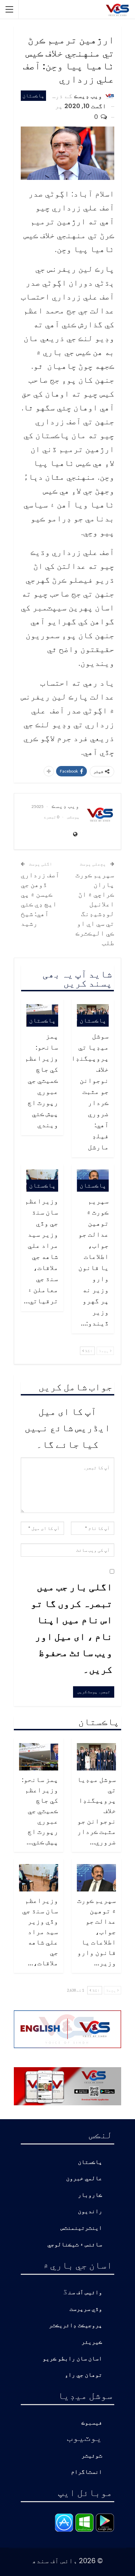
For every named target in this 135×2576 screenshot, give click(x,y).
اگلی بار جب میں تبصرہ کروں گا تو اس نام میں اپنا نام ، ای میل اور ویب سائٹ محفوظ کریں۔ (72, 1628)
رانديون (90, 2212)
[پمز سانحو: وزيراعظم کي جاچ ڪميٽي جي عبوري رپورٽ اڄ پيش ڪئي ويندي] (39, 1757)
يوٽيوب (84, 2437)
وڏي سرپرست (86, 2309)
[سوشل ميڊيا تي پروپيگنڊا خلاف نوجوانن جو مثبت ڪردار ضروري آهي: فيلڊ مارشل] (96, 1757)
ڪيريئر (92, 2342)
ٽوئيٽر (92, 2456)
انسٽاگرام (87, 2472)
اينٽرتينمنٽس (81, 2228)
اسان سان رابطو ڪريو (72, 2359)
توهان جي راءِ (83, 2375)
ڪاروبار (90, 2195)
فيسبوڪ (92, 2423)
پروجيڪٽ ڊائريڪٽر (75, 2326)
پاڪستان (33, 95)
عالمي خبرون (84, 2179)
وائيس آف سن (85, 2293)
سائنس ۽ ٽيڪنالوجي (75, 2245)
